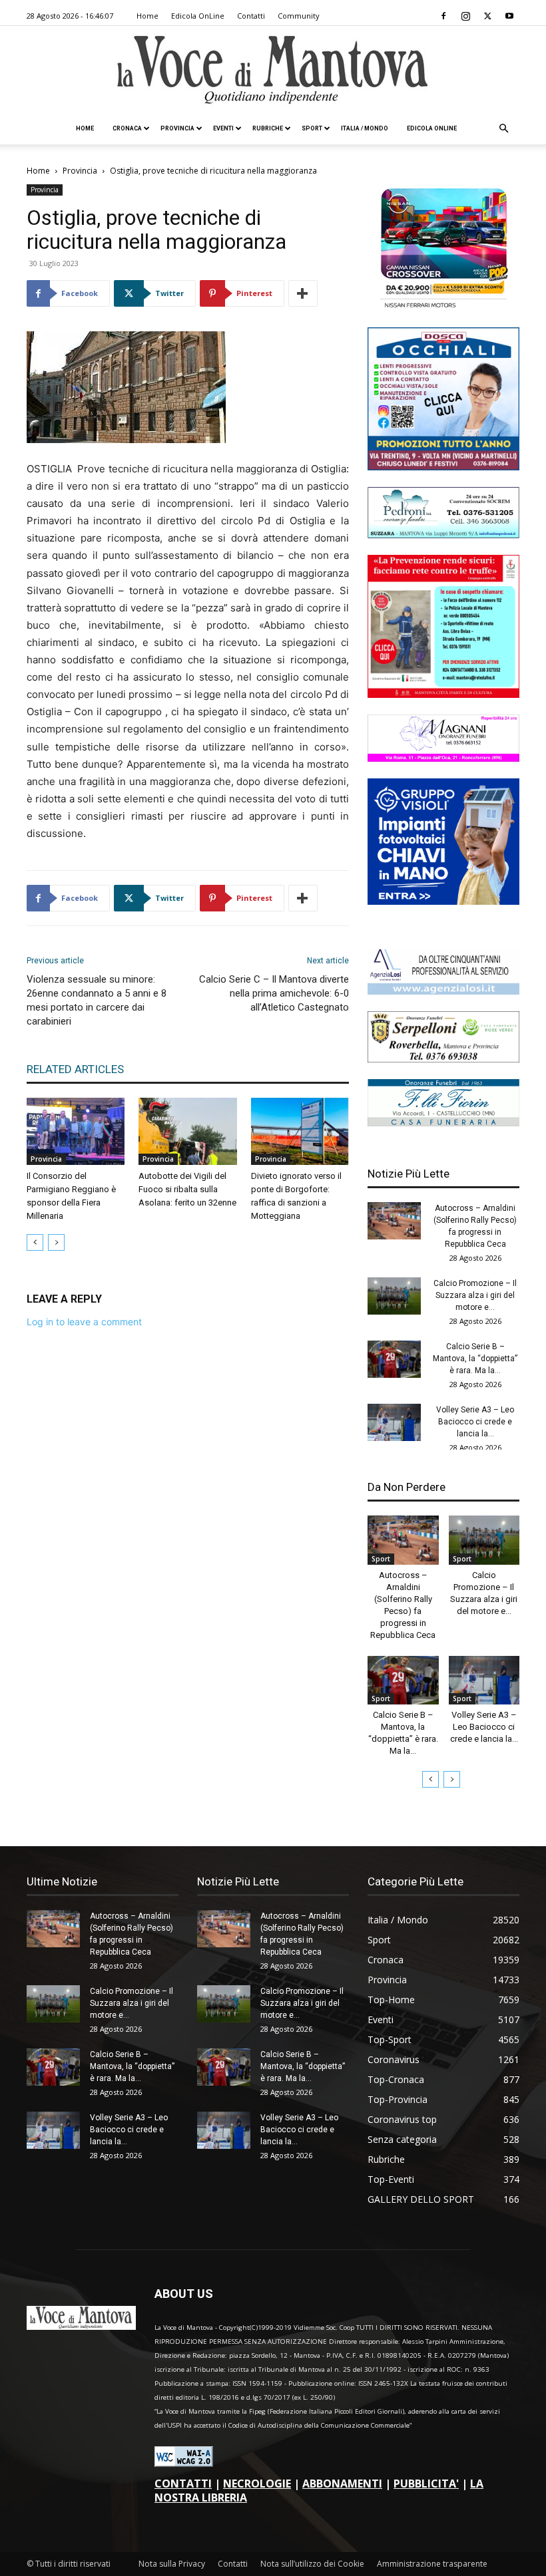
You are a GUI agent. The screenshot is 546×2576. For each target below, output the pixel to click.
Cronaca (127, 128)
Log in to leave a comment (84, 1322)
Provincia (177, 128)
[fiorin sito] (443, 1123)
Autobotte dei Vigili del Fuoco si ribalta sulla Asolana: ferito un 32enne (187, 1189)
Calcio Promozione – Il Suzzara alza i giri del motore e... (475, 1295)
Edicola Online (432, 128)
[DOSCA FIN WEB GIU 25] (443, 467)
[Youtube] (509, 16)
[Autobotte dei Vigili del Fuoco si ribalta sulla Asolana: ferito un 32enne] (187, 1131)
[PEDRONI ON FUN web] (443, 535)
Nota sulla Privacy (172, 2564)
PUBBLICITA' (426, 2484)
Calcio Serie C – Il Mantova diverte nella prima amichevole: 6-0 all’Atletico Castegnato (274, 993)
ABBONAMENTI (342, 2484)
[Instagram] (465, 16)
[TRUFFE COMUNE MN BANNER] (443, 694)
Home (147, 16)
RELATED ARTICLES (75, 1069)
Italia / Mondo (365, 128)
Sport (312, 128)
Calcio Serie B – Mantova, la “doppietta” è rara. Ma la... (475, 1359)
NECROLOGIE (257, 2484)
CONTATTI (183, 2484)
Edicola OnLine (198, 16)
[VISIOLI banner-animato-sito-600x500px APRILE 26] (443, 901)
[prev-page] (35, 1242)
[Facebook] (443, 16)
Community (299, 16)
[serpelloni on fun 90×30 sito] (443, 1059)
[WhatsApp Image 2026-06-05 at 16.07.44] (443, 307)
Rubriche (268, 128)
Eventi (223, 128)
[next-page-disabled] (56, 1242)
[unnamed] (443, 991)
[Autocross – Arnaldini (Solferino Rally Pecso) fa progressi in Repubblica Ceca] (394, 1221)
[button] (503, 129)
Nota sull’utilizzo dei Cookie (312, 2564)
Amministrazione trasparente (432, 2564)
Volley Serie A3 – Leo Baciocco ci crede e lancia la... (475, 1422)
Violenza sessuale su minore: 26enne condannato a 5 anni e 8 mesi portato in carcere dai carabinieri (97, 1000)
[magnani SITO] (443, 758)
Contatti (251, 16)
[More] (303, 293)
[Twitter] (487, 16)
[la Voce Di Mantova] (273, 70)
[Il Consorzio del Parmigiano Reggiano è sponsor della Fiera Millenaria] (76, 1131)
